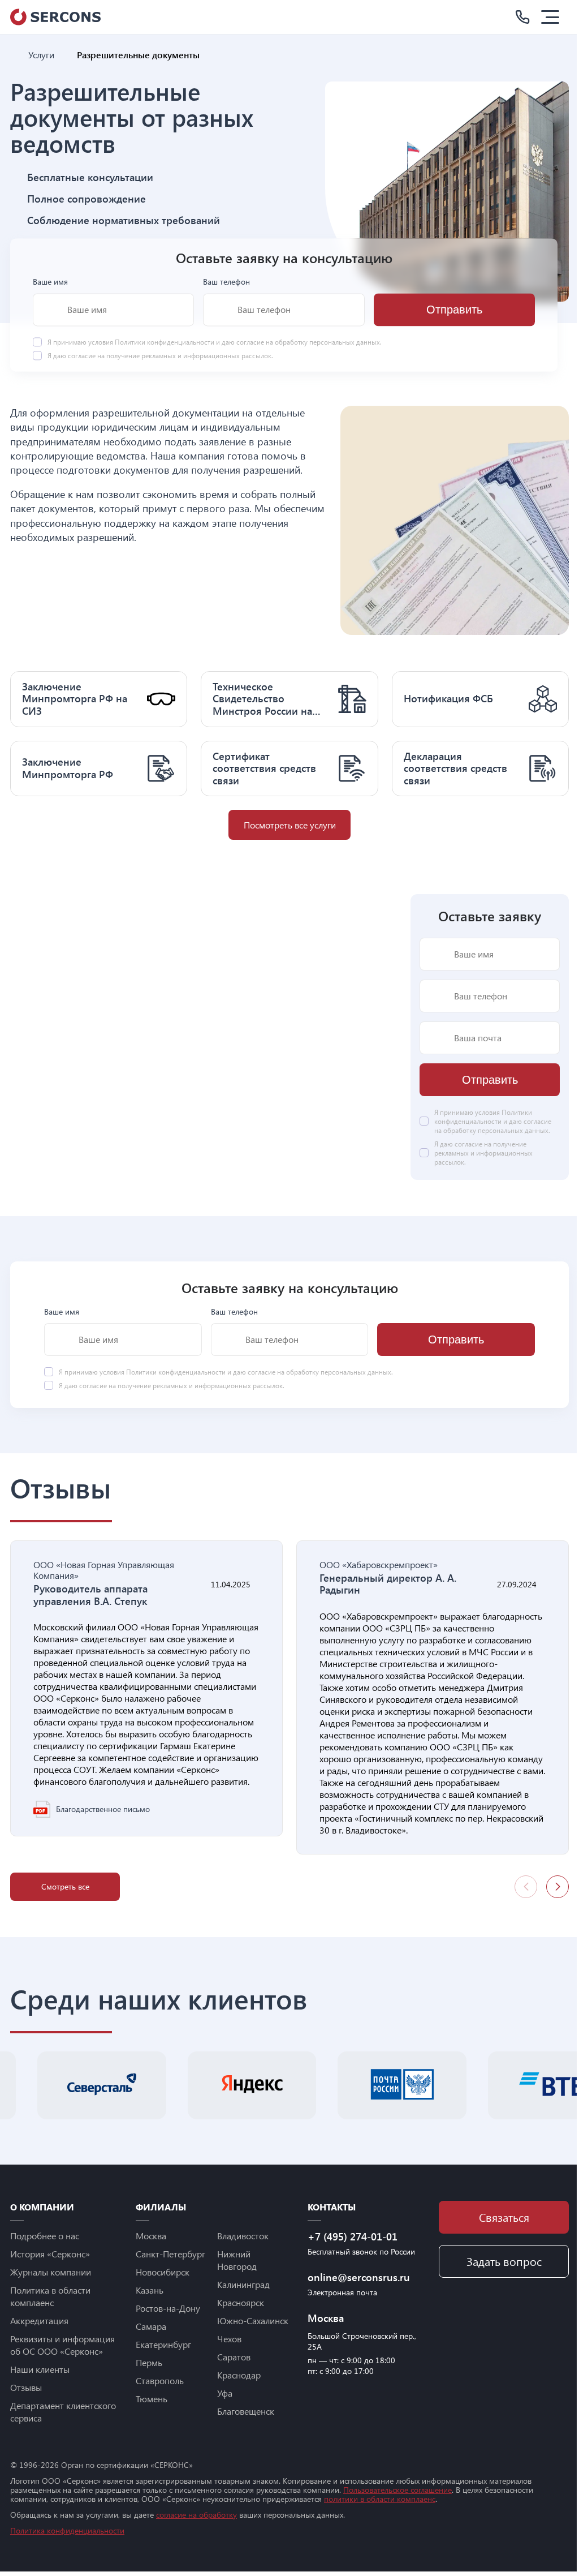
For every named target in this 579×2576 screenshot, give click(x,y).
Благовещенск (246, 2411)
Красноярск (241, 2302)
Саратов (234, 2357)
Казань (150, 2290)
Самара (151, 2326)
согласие (82, 356)
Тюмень (152, 2399)
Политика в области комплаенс (50, 2296)
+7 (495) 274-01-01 (353, 2236)
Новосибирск (163, 2272)
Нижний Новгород (237, 2260)
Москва (151, 2236)
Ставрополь (160, 2380)
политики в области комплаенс (380, 2499)
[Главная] (15, 55)
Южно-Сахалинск (253, 2320)
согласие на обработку (196, 2515)
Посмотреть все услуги (290, 825)
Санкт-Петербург (170, 2254)
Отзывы (26, 2387)
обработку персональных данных (327, 342)
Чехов (229, 2339)
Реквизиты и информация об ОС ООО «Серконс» (62, 2345)
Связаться (504, 2217)
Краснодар (239, 2375)
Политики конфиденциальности (165, 342)
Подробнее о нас (45, 2236)
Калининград (243, 2284)
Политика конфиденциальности (67, 2530)
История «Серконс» (50, 2254)
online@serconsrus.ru (359, 2277)
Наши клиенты (40, 2369)
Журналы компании (51, 2272)
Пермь (149, 2362)
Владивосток (243, 2236)
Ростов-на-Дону (168, 2308)
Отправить (454, 310)
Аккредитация (39, 2320)
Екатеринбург (163, 2344)
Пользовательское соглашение (397, 2490)
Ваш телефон (226, 282)
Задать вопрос (504, 2261)
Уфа (225, 2393)
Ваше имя (50, 282)
